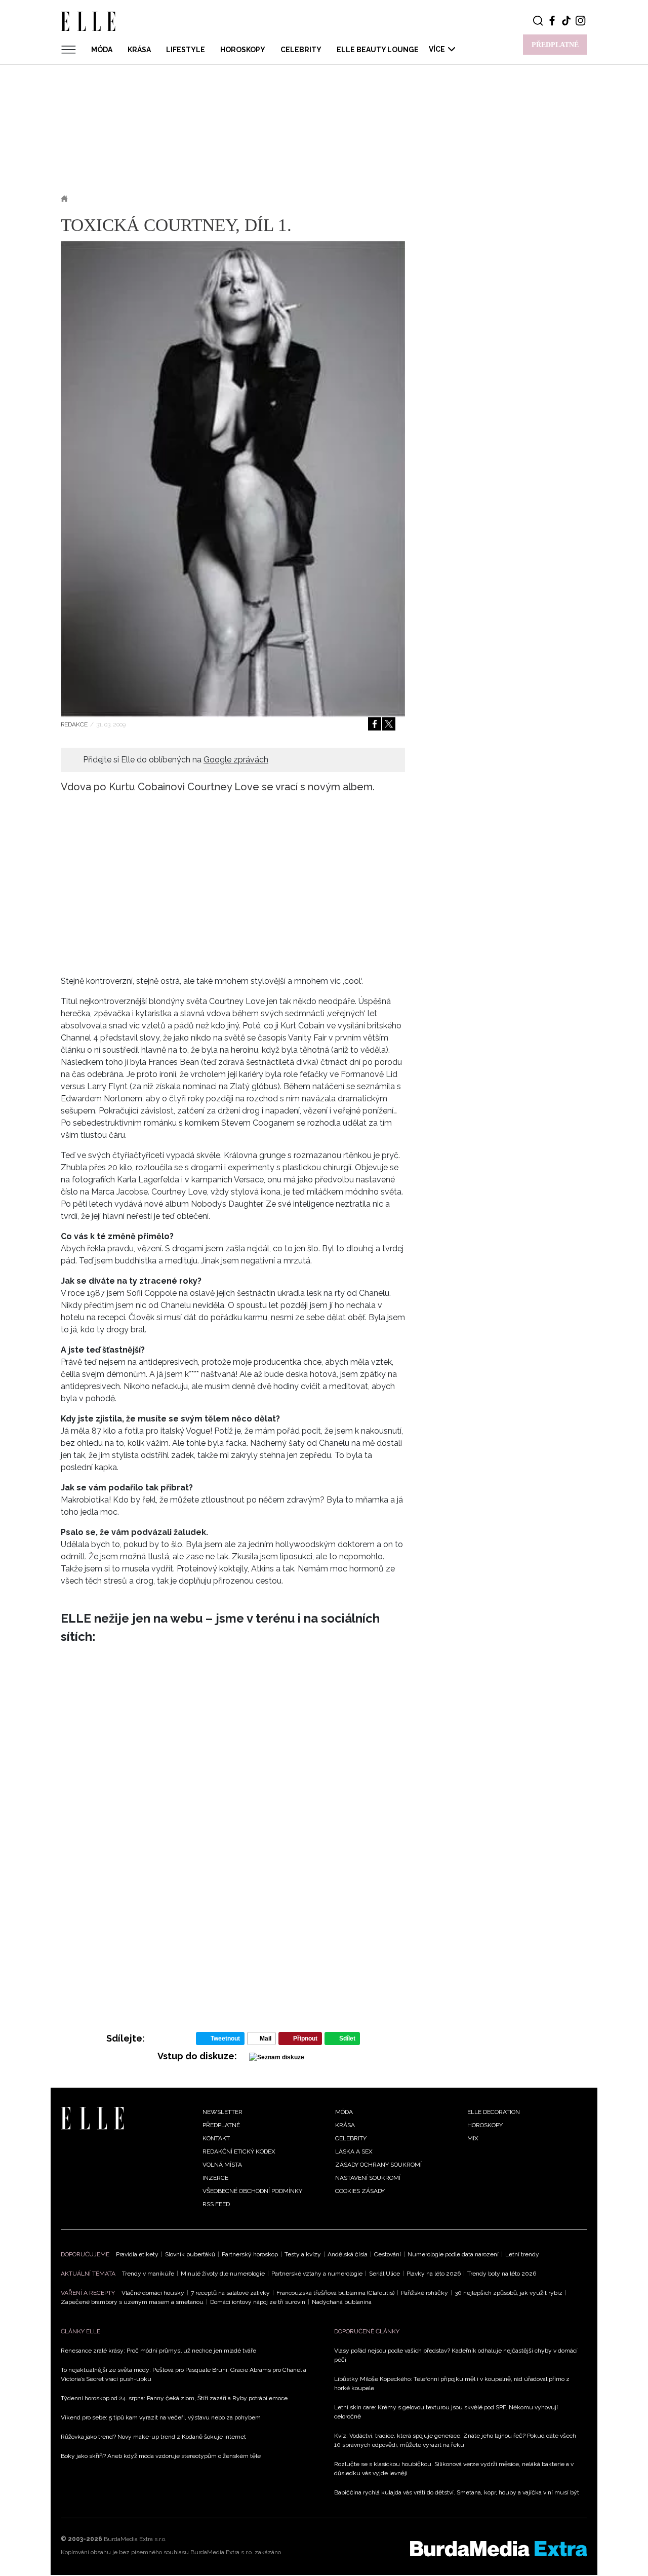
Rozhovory (152, 199)
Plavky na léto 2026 (434, 2274)
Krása (139, 50)
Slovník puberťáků (190, 2254)
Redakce (74, 724)
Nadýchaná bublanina (342, 2302)
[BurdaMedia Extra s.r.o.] (499, 2549)
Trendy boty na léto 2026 (502, 2274)
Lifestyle (186, 50)
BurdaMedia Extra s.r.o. (135, 2539)
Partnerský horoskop (250, 2254)
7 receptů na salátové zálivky (230, 2293)
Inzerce (215, 2178)
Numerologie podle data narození (453, 2254)
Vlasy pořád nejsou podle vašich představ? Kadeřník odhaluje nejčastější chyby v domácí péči (456, 2355)
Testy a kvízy (303, 2254)
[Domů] (92, 2117)
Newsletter (222, 2112)
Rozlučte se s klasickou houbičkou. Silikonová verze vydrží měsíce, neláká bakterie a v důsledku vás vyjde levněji (454, 2469)
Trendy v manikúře (148, 2274)
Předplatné (221, 2125)
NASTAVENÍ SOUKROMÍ (368, 2178)
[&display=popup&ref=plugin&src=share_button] (375, 724)
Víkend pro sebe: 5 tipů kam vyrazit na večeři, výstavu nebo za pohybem (161, 2417)
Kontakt (216, 2138)
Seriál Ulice (384, 2274)
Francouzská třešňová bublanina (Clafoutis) (335, 2293)
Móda (102, 50)
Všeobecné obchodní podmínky (252, 2191)
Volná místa (222, 2165)
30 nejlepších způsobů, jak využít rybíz (509, 2293)
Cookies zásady (360, 2191)
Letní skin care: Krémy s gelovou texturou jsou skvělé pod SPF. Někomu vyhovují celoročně (446, 2412)
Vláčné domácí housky (153, 2293)
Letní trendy (522, 2254)
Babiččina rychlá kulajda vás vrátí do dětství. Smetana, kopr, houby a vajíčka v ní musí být (457, 2492)
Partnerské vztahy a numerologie (317, 2274)
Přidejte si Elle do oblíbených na (176, 760)
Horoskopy (243, 50)
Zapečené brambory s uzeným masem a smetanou (132, 2302)
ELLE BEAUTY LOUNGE (378, 50)
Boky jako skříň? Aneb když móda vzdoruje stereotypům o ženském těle (161, 2456)
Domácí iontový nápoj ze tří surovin (258, 2302)
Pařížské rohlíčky (424, 2293)
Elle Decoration (494, 2112)
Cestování (388, 2254)
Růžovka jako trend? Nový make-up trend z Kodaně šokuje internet (153, 2437)
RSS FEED (216, 2204)
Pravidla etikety (137, 2254)
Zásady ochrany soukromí (378, 2165)
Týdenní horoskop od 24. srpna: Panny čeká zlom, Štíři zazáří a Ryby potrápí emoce (174, 2398)
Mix (473, 2138)
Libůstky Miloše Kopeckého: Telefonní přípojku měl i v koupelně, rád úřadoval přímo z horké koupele (452, 2383)
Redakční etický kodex (239, 2151)
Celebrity (301, 50)
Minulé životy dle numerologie (223, 2274)
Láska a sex (354, 2151)
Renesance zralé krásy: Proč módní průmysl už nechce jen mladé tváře (158, 2351)
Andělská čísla (348, 2254)
